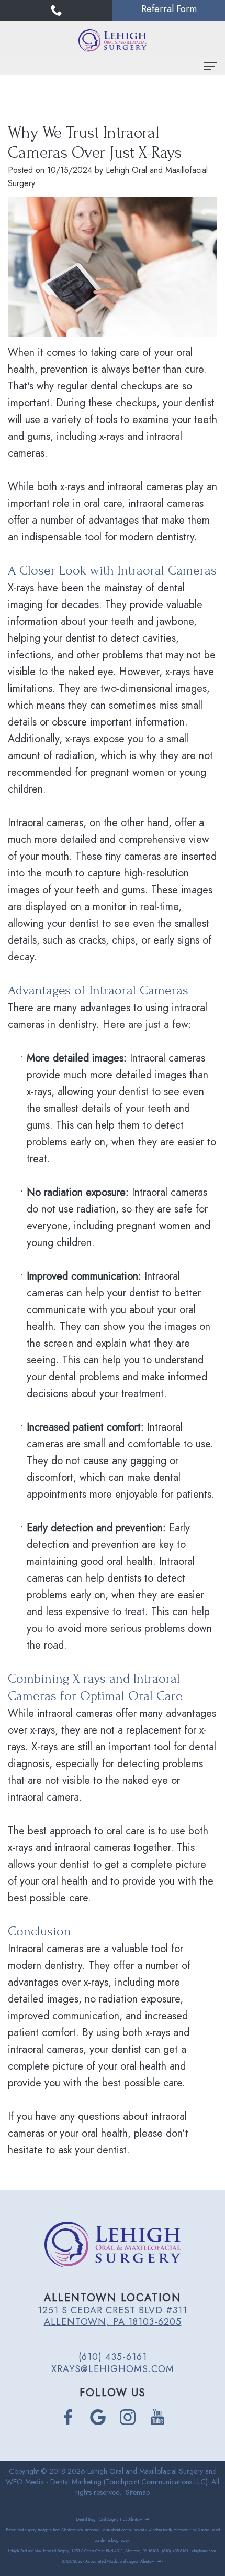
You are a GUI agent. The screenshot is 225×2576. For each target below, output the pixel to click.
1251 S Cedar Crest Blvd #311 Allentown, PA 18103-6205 (113, 2316)
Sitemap (138, 2492)
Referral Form (169, 9)
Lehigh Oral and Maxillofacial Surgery (145, 2471)
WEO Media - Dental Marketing (54, 2482)
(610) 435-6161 (113, 2357)
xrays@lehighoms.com (113, 2369)
